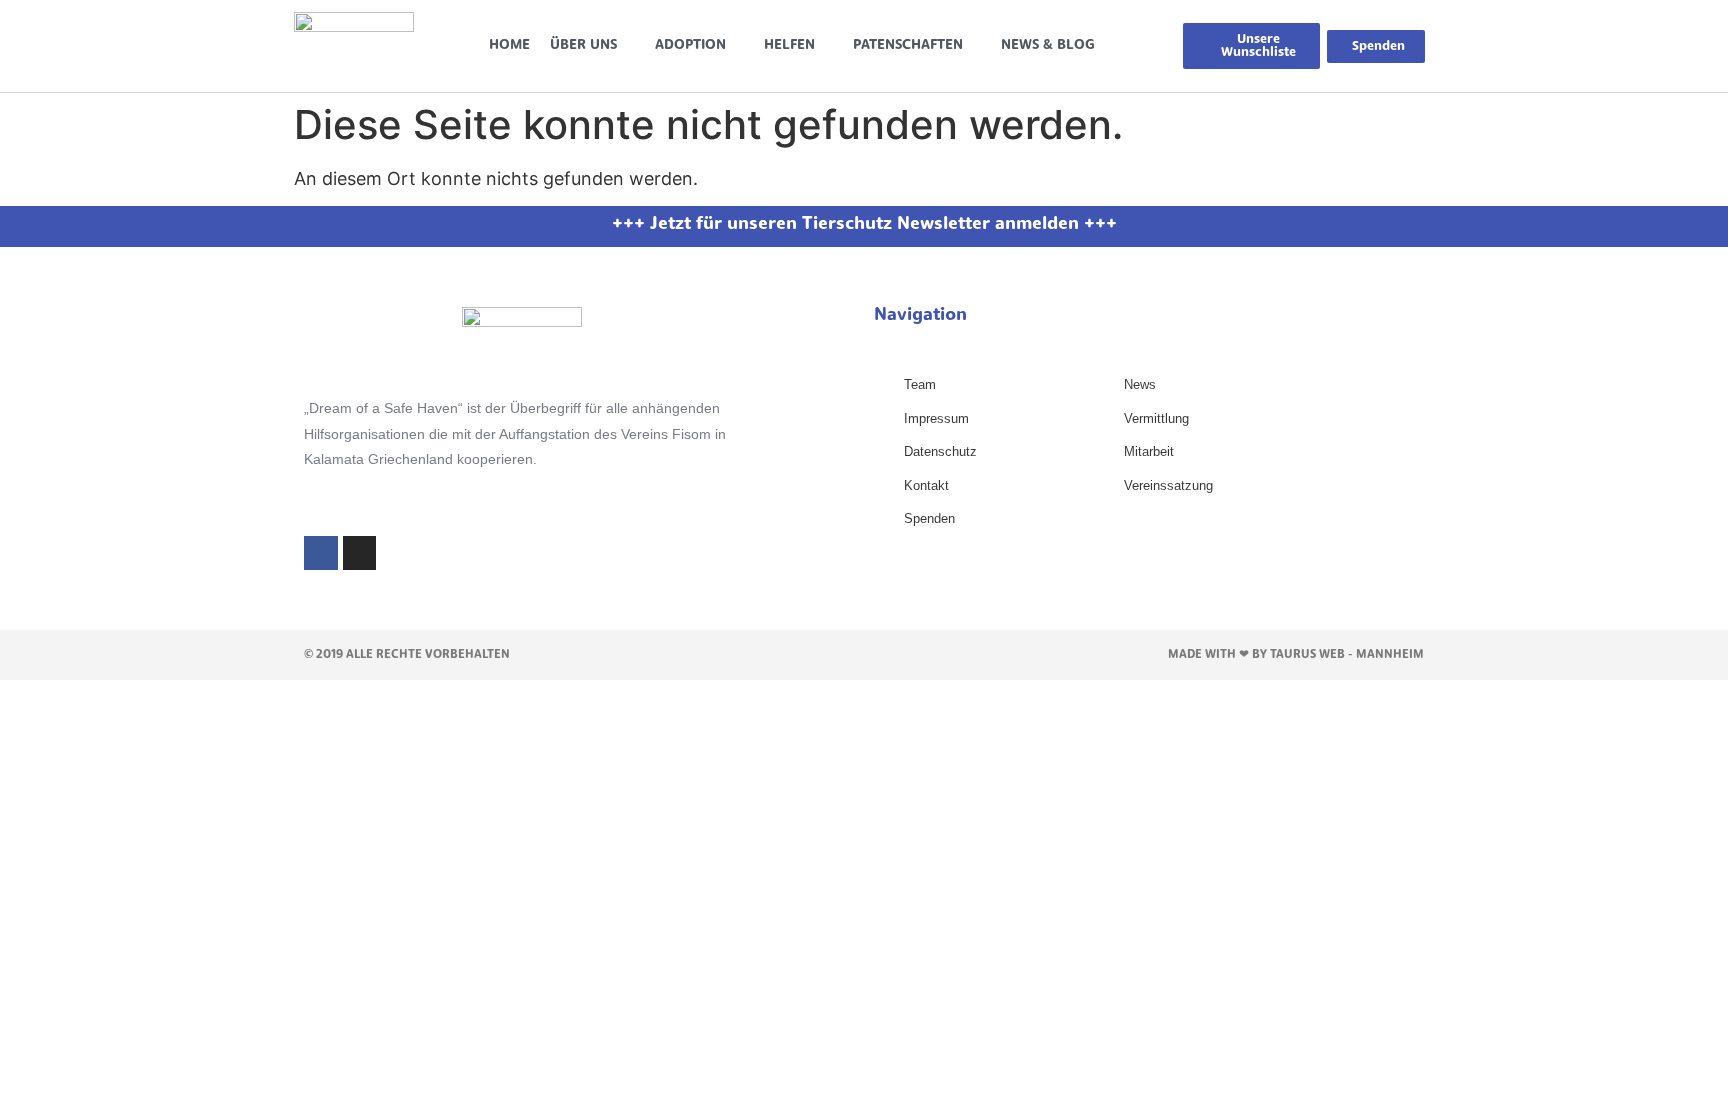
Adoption (690, 45)
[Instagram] (360, 553)
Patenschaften (908, 45)
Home (509, 45)
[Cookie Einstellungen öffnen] (44, 1090)
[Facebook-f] (321, 553)
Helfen (789, 45)
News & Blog (1048, 45)
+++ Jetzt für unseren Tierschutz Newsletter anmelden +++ (864, 225)
